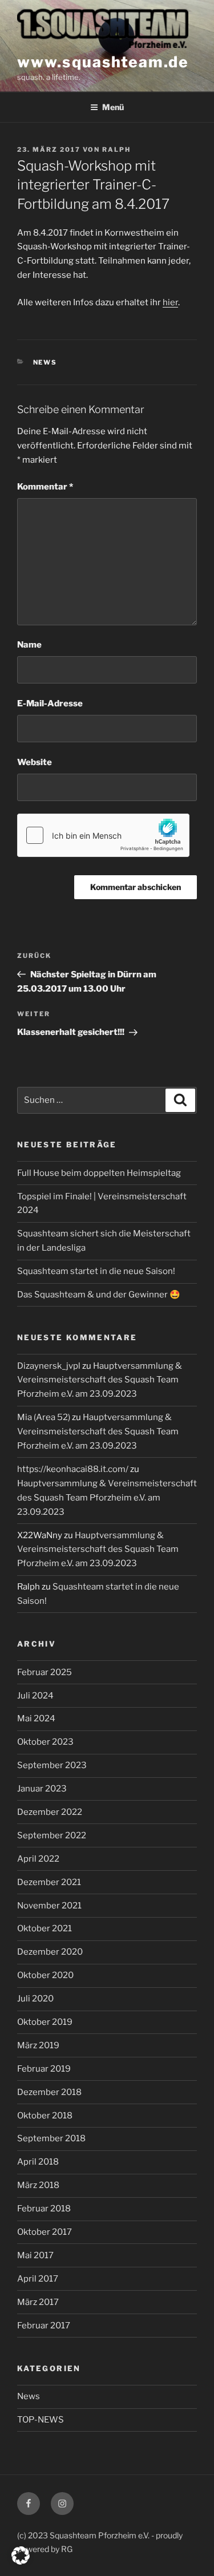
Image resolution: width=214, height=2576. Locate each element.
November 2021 (49, 1906)
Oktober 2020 (45, 1975)
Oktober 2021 (45, 1928)
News (45, 362)
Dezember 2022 (50, 1812)
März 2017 (38, 2302)
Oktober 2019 (45, 2022)
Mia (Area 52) (44, 1417)
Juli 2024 (35, 1696)
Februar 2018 (44, 2209)
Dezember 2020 (50, 1952)
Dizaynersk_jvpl (49, 1366)
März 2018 (38, 2185)
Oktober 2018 (45, 2116)
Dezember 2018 (49, 2092)
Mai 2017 (35, 2255)
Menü (113, 107)
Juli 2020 (35, 1999)
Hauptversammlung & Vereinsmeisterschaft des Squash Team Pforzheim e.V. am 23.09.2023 (100, 1380)
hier (170, 302)
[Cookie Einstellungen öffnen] (21, 2562)
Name (29, 645)
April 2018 (38, 2162)
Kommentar (45, 487)
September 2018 (51, 2138)
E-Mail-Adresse (50, 703)
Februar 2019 (44, 2069)
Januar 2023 (42, 1789)
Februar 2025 (45, 1672)
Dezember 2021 (49, 1882)
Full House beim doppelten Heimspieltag (99, 1173)
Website (35, 762)
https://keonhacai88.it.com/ (73, 1469)
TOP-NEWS (41, 2420)
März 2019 (38, 2045)
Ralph (116, 149)
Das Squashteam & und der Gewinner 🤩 (99, 1295)
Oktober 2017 (45, 2232)
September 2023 (52, 1765)
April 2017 (38, 2279)
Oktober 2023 (45, 1742)
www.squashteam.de (103, 62)
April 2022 (38, 1859)
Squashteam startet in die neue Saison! (96, 1271)
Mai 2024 (36, 1718)
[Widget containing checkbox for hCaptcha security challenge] (103, 835)
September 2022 (52, 1835)
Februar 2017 (44, 2326)
